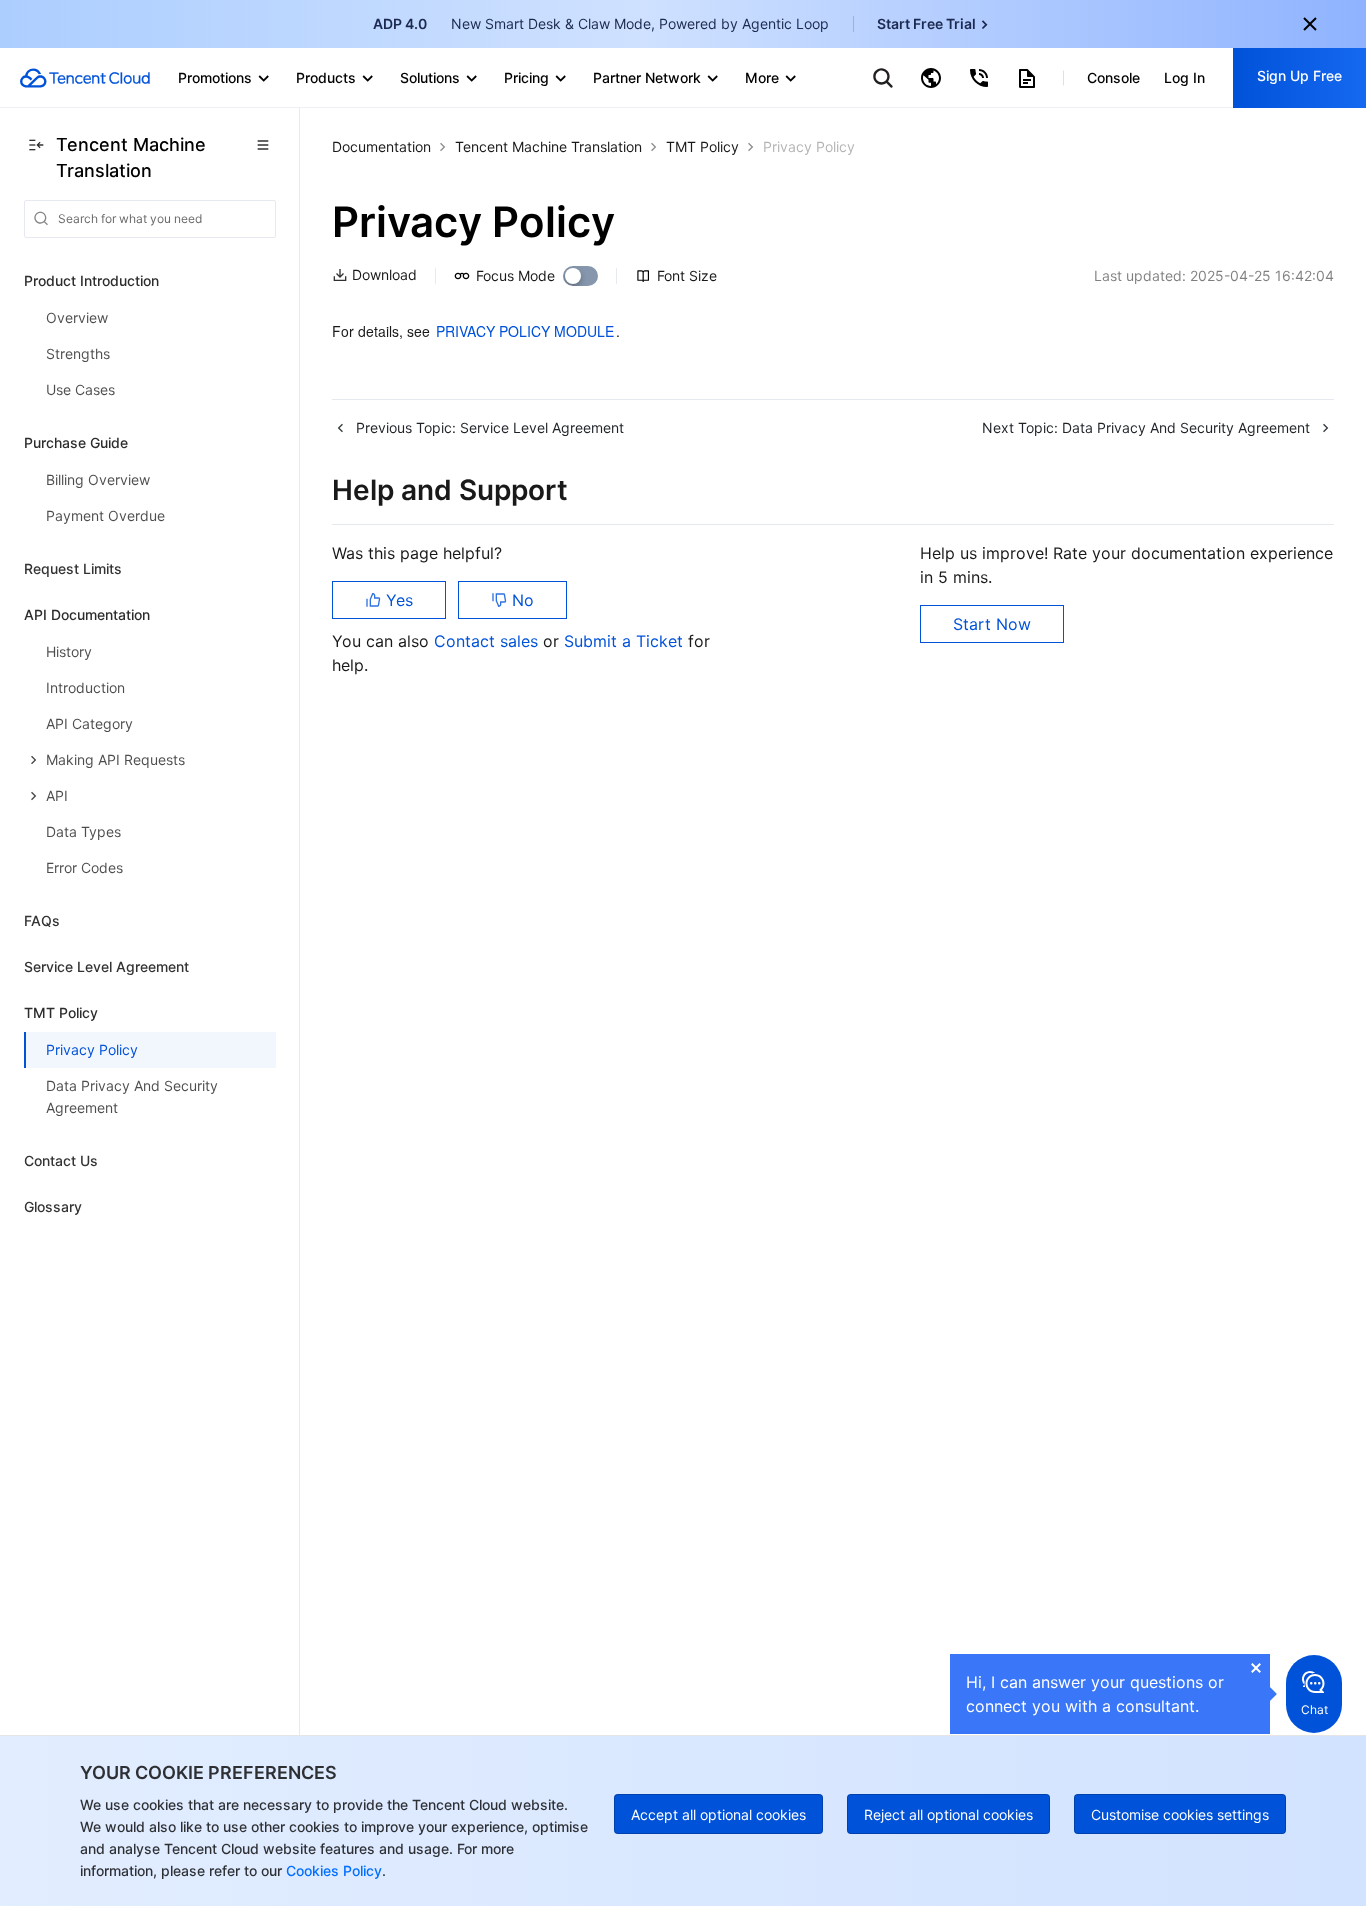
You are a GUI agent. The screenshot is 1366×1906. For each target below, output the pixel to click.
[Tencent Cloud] (85, 78)
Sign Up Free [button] (1299, 75)
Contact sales (488, 641)
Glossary (53, 1206)
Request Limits (73, 568)
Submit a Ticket (626, 641)
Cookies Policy (332, 1870)
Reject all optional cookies (948, 1814)
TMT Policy (702, 146)
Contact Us (61, 1160)
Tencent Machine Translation (548, 146)
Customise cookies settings (1180, 1814)
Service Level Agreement (106, 966)
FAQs (42, 920)
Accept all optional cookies (718, 1814)
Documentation (381, 146)
